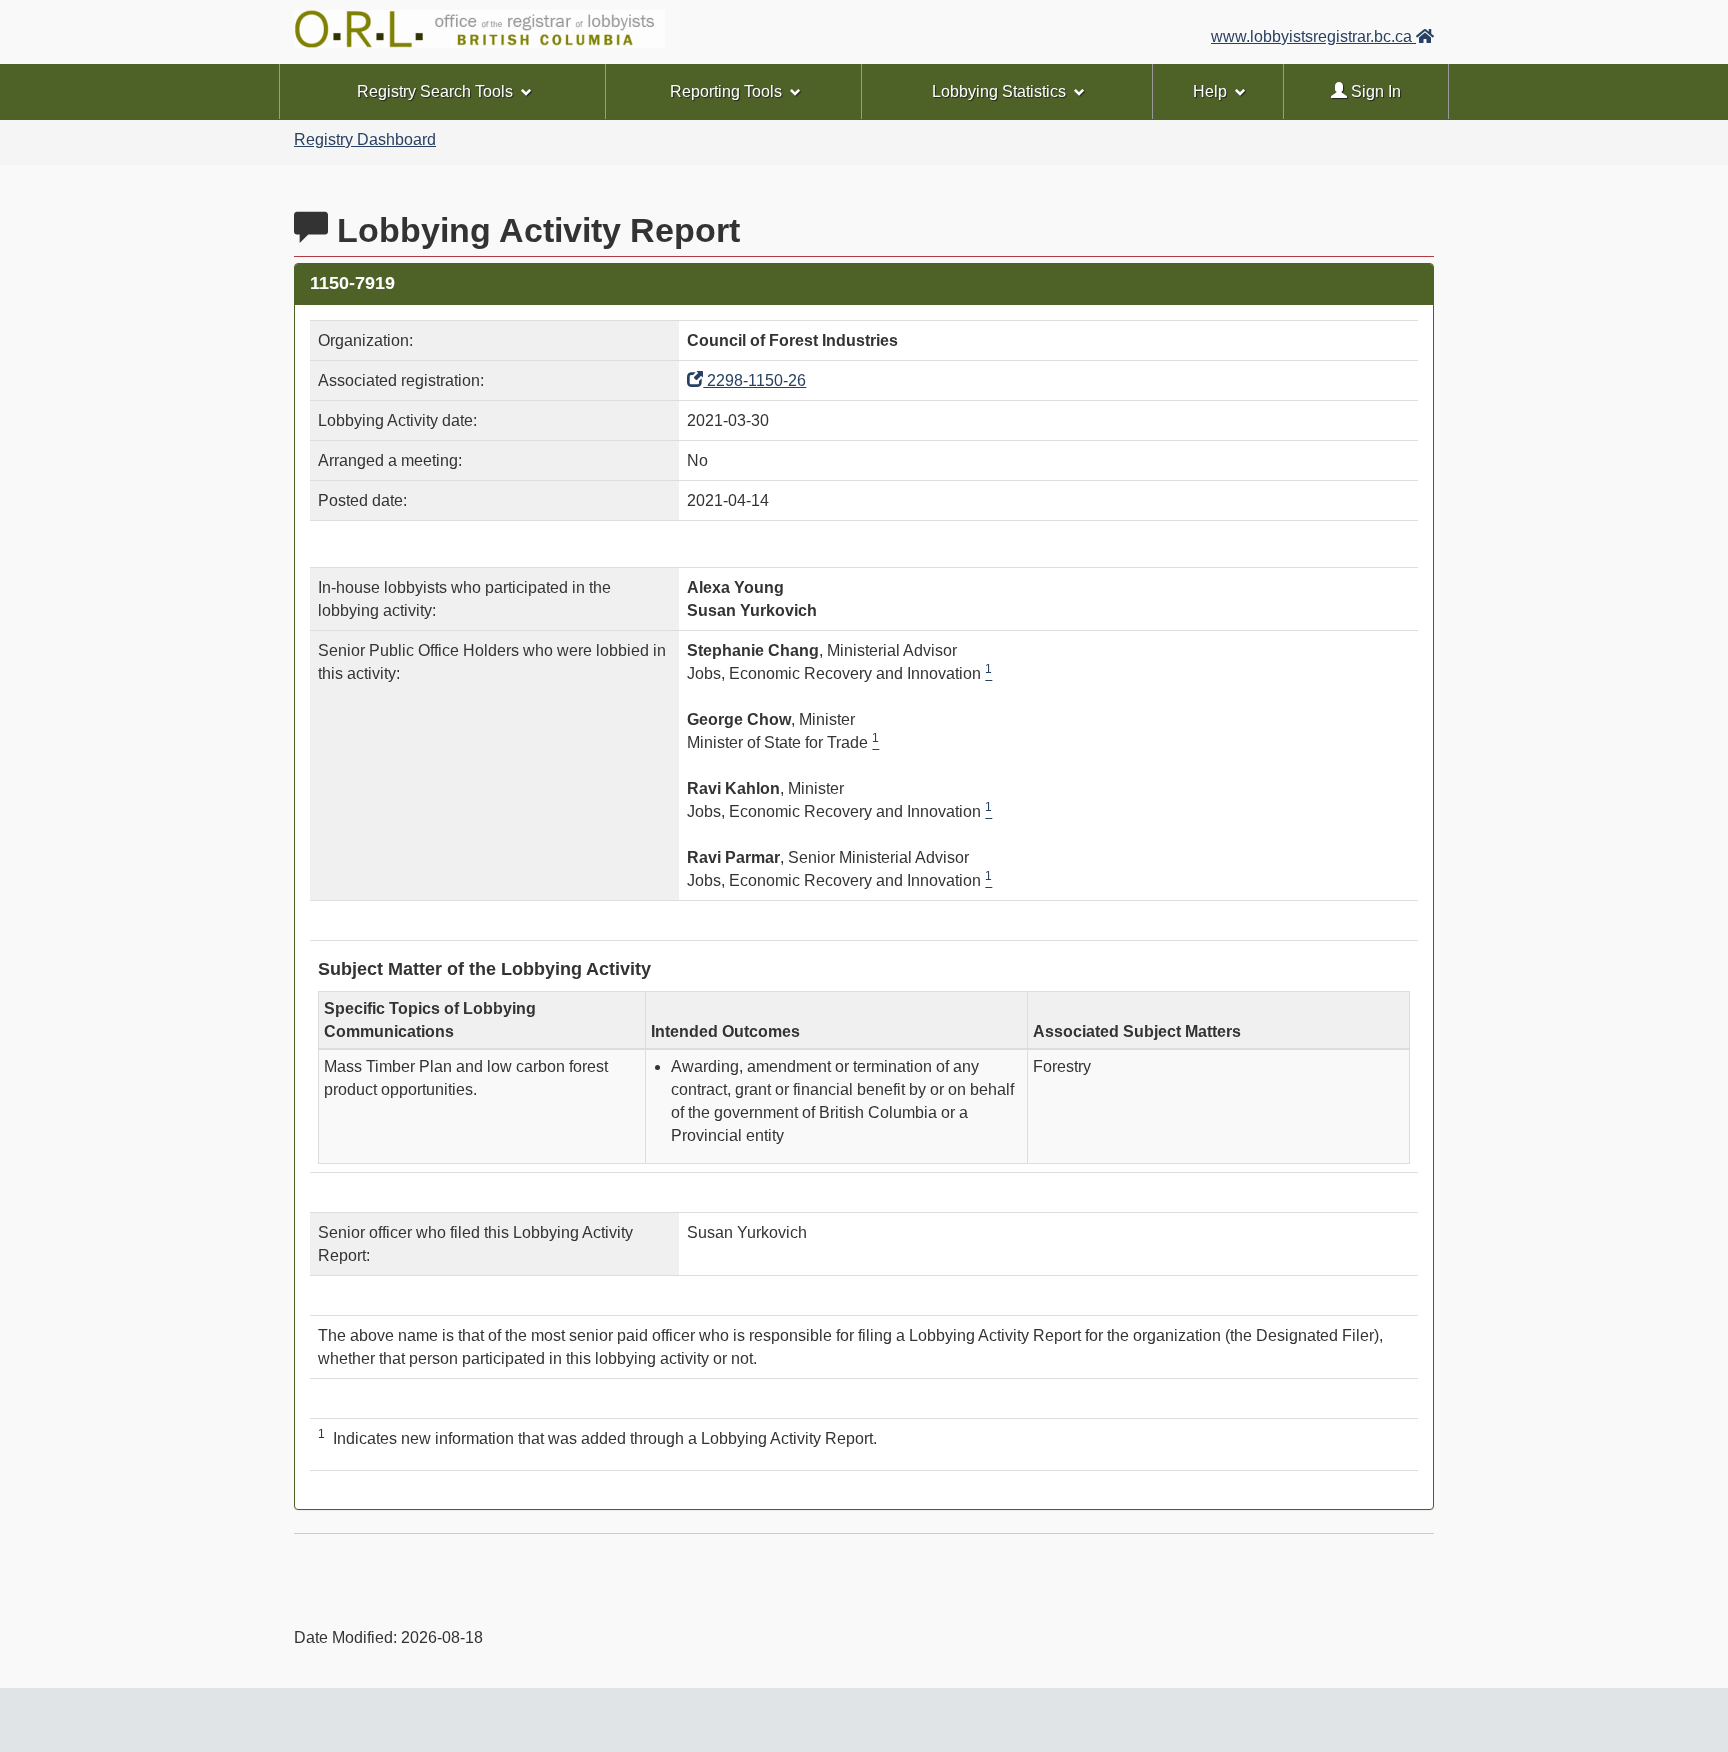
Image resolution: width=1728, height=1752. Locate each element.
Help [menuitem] (1210, 91)
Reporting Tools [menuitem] (726, 91)
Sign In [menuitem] (1374, 91)
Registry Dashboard (365, 139)
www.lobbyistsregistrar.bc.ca (1313, 36)
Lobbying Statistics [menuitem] (999, 91)
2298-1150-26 (754, 380)
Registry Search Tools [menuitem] (435, 91)
